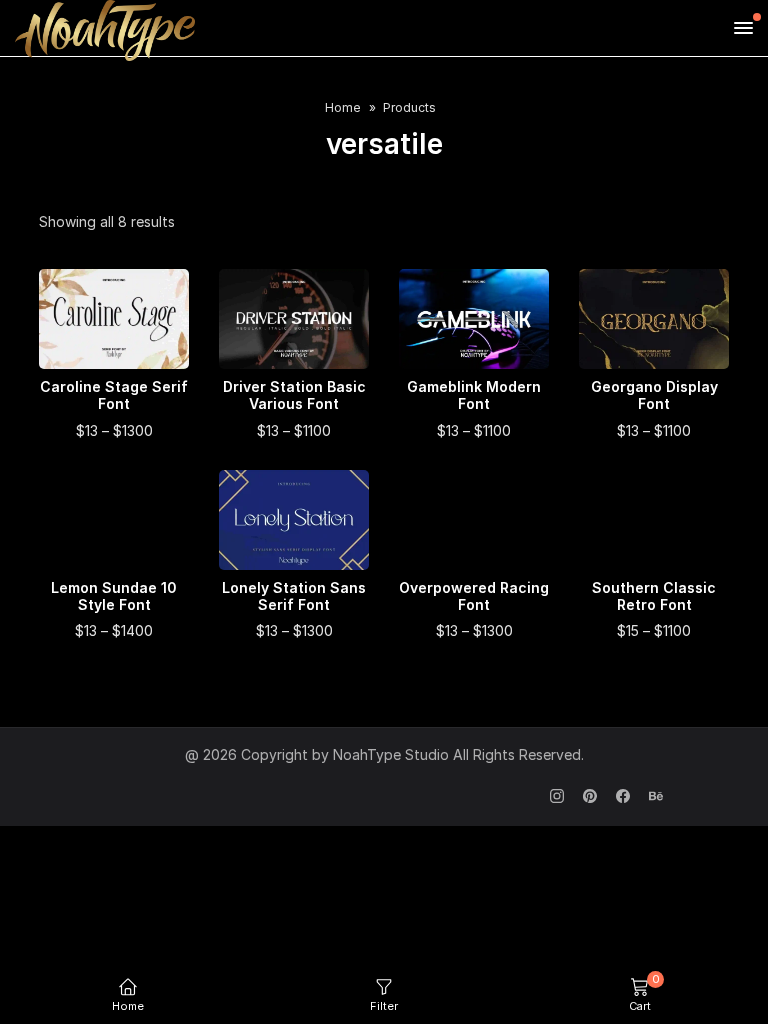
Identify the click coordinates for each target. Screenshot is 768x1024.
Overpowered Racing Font (474, 596)
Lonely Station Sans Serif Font (294, 596)
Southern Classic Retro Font (654, 596)
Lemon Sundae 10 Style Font (114, 596)
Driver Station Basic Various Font (294, 395)
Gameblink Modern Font (474, 395)
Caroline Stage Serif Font (114, 395)
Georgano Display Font (654, 395)
